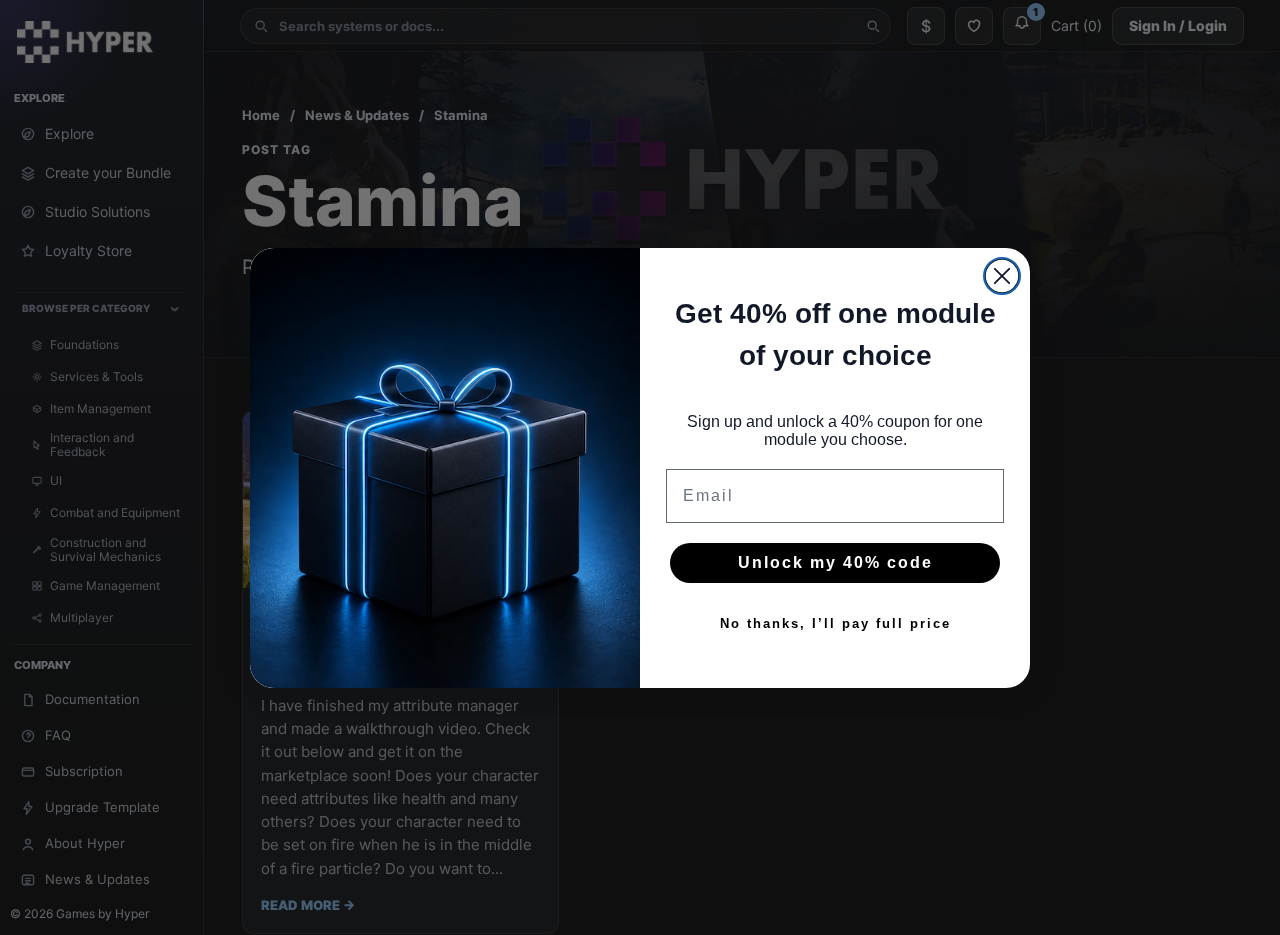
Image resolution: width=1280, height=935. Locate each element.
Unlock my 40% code (835, 562)
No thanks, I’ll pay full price (835, 622)
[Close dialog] (1002, 276)
